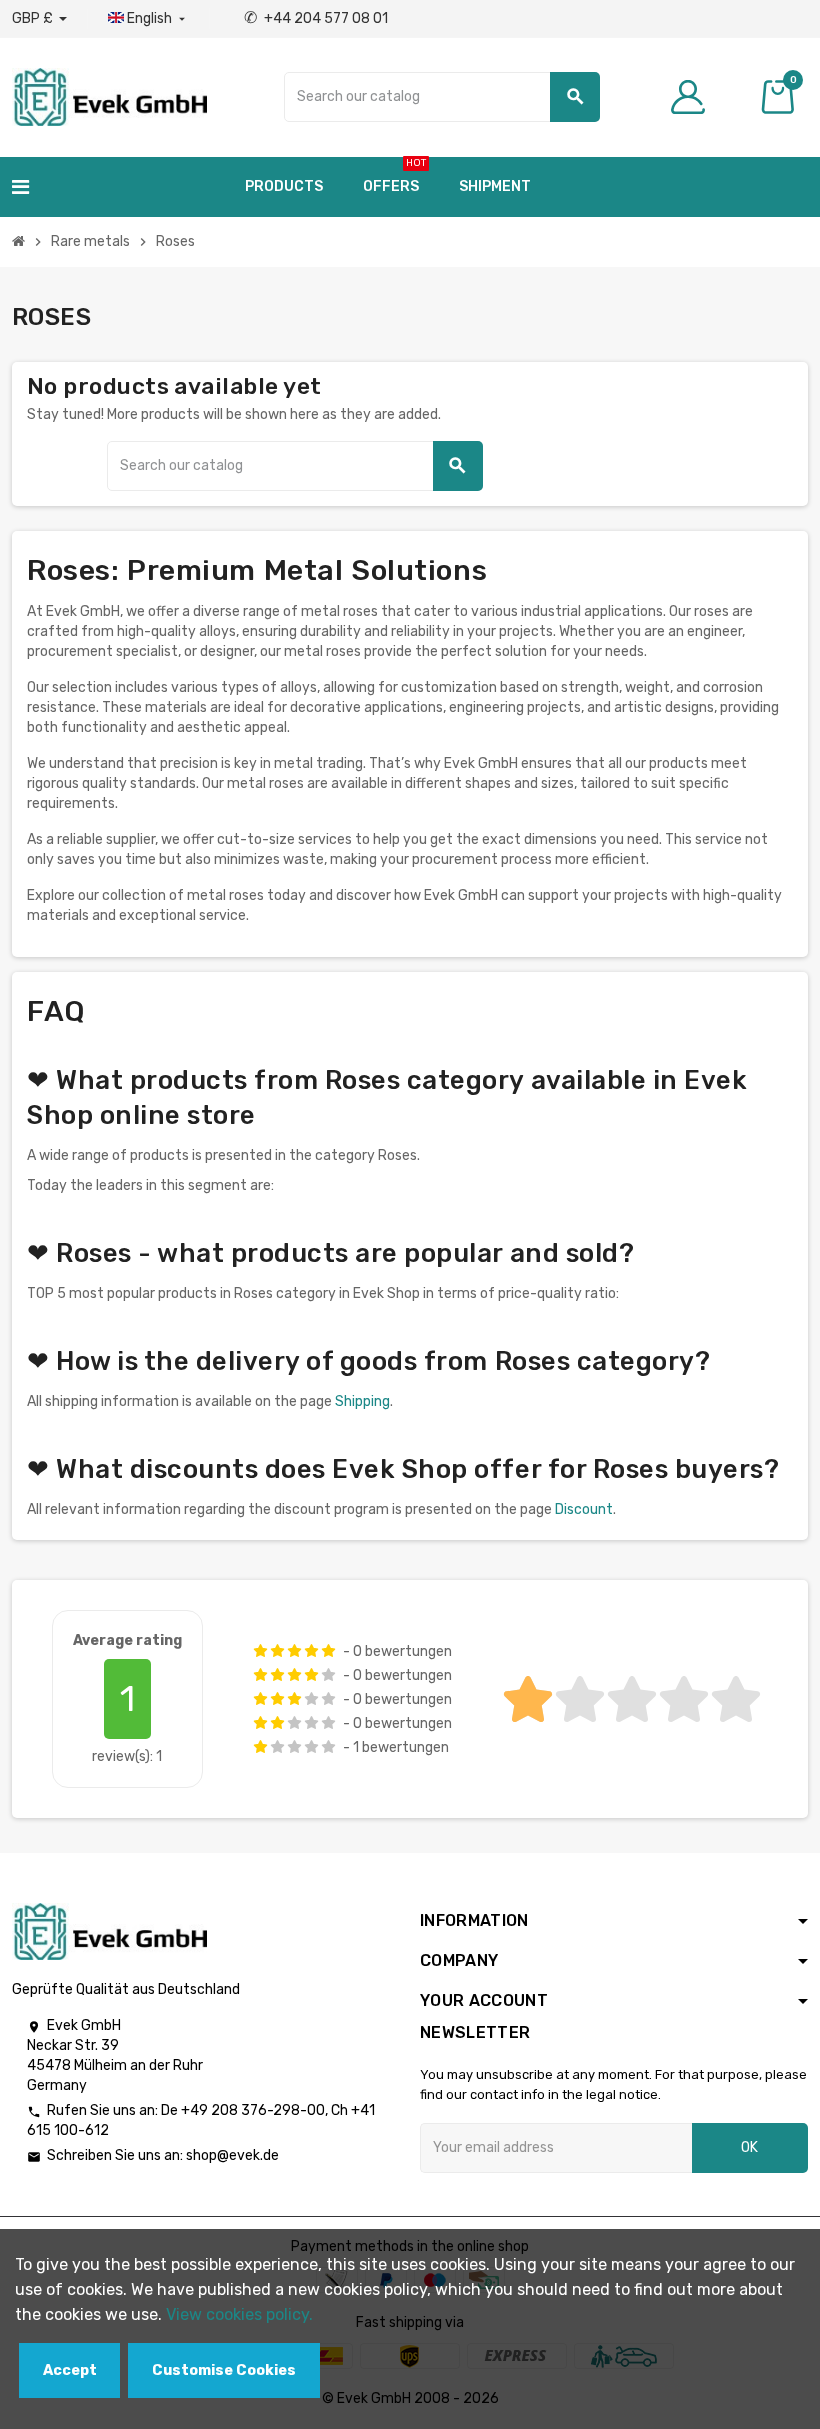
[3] (294, 1651)
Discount (584, 1509)
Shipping (362, 1401)
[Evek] (109, 95)
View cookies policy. (239, 2314)
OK (749, 2147)
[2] (277, 1651)
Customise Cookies (224, 2370)
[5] (328, 1651)
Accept (70, 2370)
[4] (311, 1651)
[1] (260, 1651)
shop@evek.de (232, 2155)
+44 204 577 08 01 (316, 18)
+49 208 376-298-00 (253, 2110)
